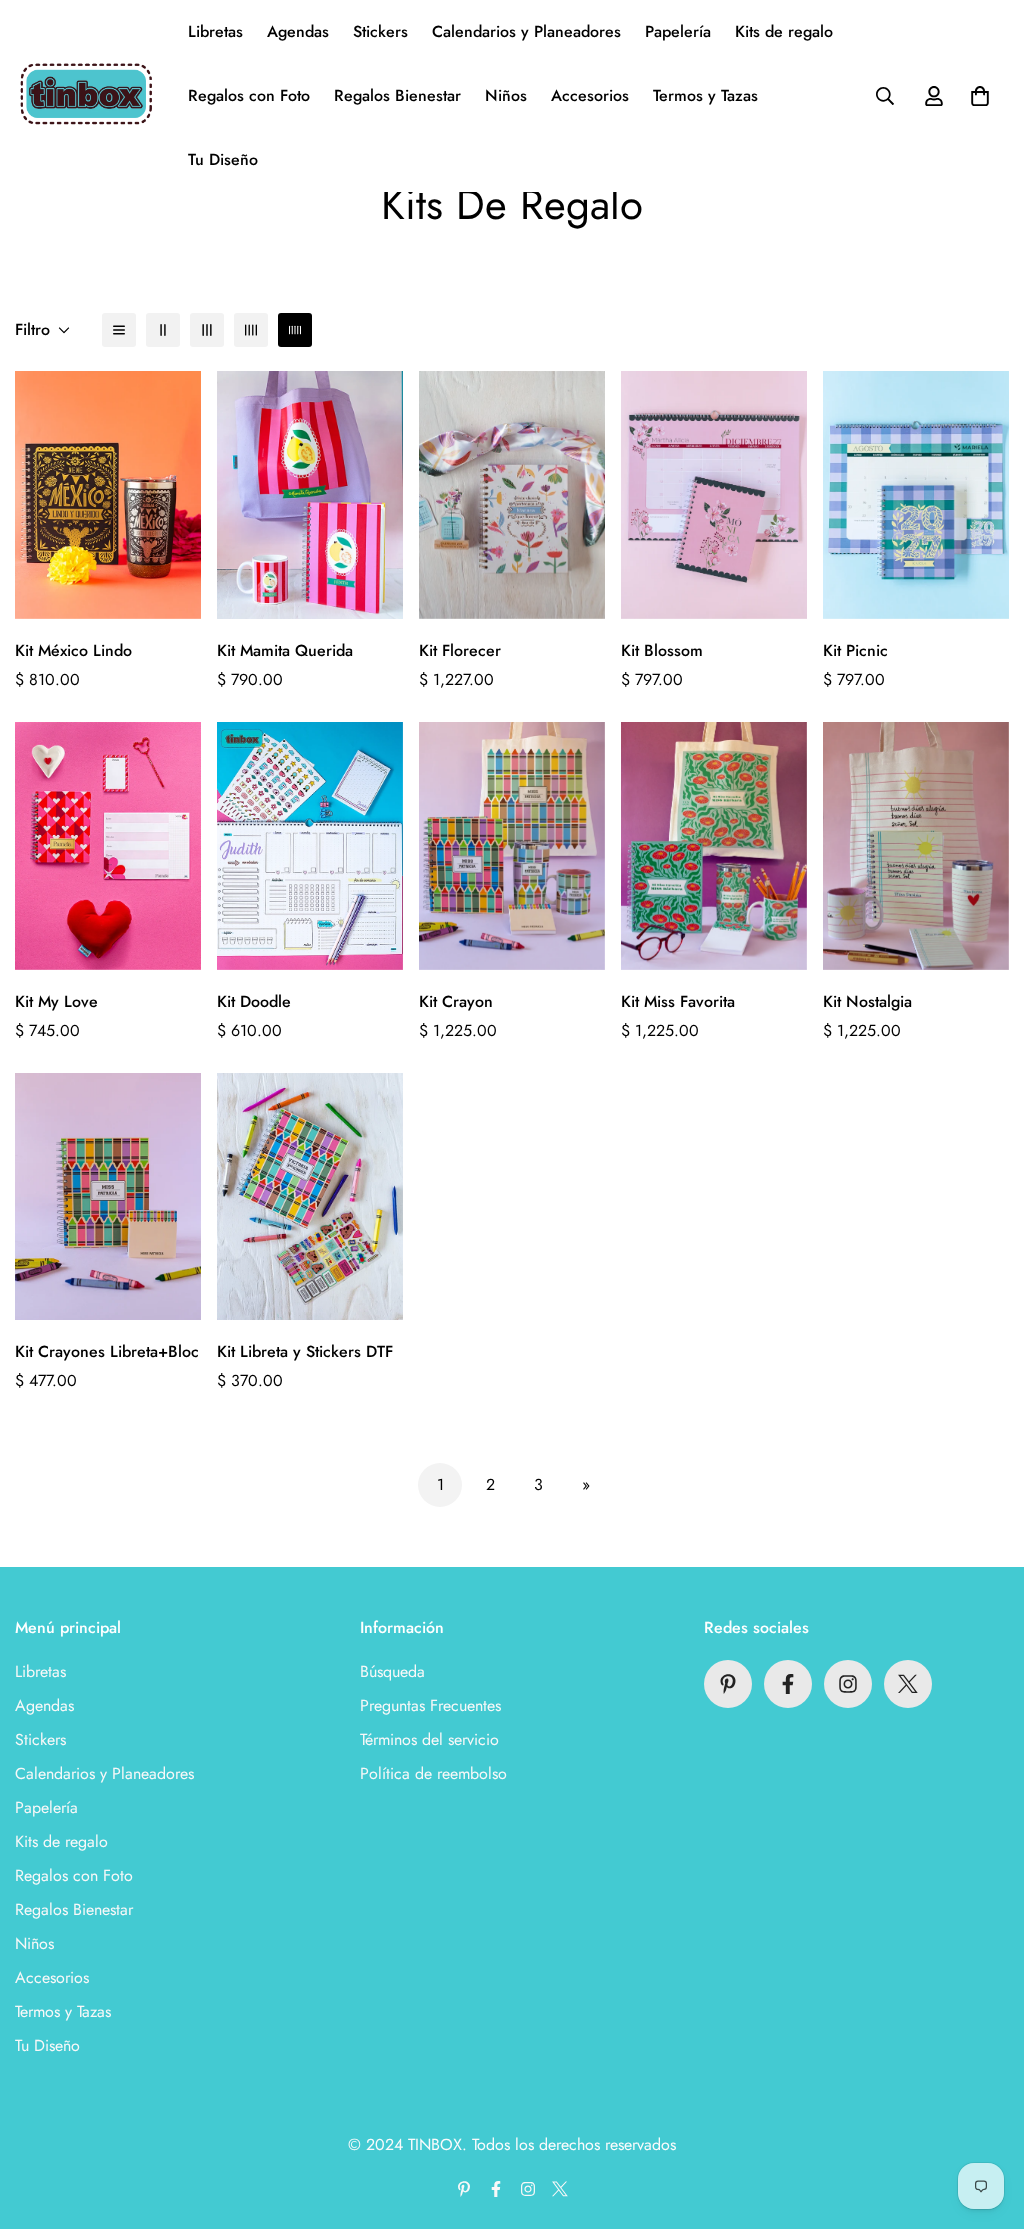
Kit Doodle (254, 1001)
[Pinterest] (728, 1684)
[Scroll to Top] (985, 2120)
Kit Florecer (460, 650)
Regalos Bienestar (397, 95)
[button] (980, 96)
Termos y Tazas (705, 95)
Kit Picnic (855, 650)
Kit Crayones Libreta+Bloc (107, 1351)
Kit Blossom (662, 650)
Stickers (380, 31)
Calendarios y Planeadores (526, 31)
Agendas (298, 31)
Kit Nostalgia (867, 1001)
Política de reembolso (433, 1773)
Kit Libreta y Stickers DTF (305, 1351)
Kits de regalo (784, 31)
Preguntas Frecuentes (430, 1705)
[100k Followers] (848, 1684)
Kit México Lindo (73, 650)
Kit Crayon (456, 1001)
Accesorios (590, 95)
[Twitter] (908, 1684)
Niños (506, 95)
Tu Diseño (223, 159)
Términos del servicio (429, 1739)
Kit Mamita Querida (285, 650)
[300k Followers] (788, 1684)
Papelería (678, 31)
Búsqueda (392, 1671)
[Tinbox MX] (87, 96)
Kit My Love (56, 1001)
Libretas (215, 31)
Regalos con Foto (249, 95)
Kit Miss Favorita (678, 1001)
